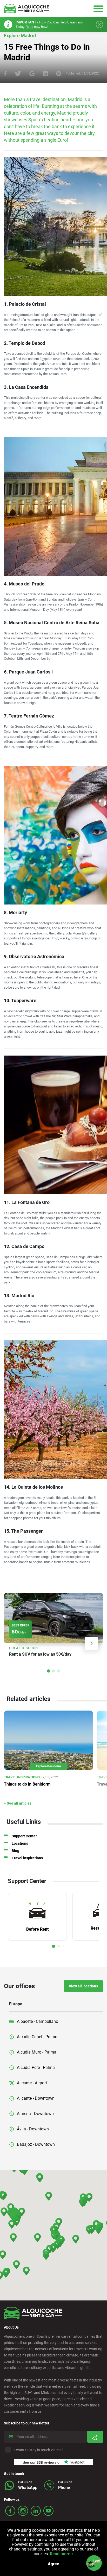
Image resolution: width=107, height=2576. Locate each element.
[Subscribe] (95, 2437)
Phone (64, 2488)
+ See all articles (18, 1803)
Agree (53, 2564)
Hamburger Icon (98, 8)
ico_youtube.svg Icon (48, 2511)
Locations (20, 1843)
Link (53, 1627)
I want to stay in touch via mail (39, 2450)
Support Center (24, 1836)
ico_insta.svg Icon (23, 2511)
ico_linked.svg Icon (36, 2511)
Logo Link (27, 8)
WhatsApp (28, 2488)
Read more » (61, 2554)
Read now (33, 27)
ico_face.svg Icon (10, 2511)
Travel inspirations (27, 1858)
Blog (15, 1851)
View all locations (83, 1986)
